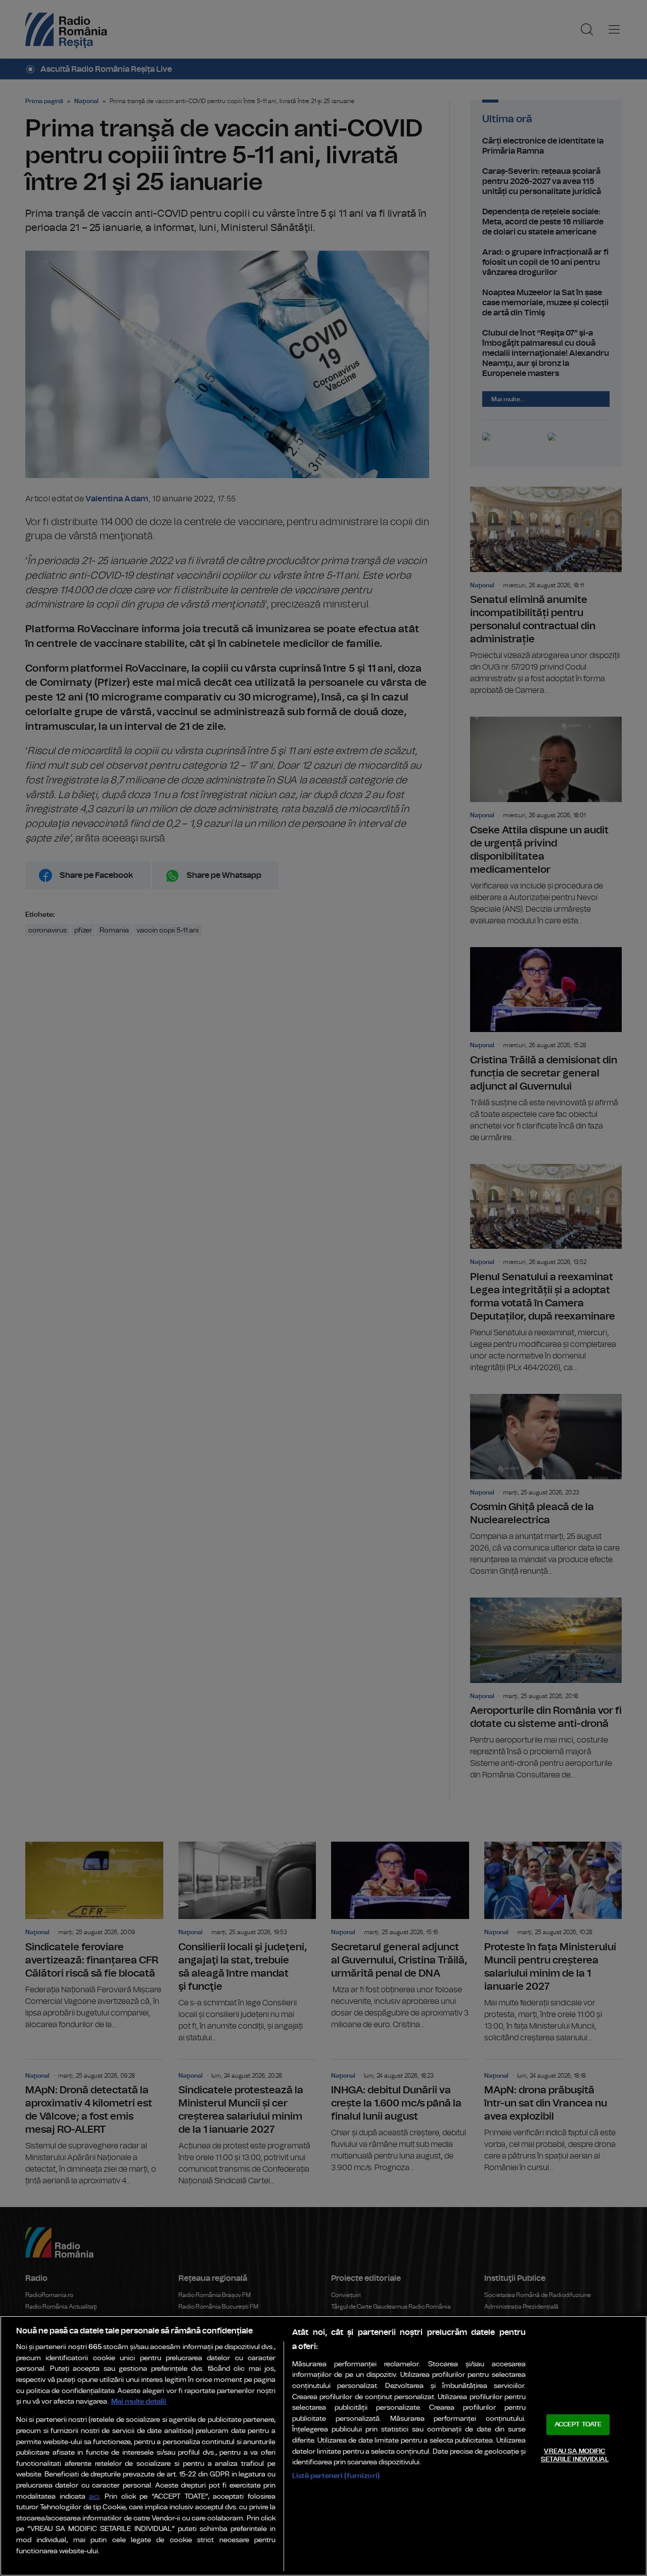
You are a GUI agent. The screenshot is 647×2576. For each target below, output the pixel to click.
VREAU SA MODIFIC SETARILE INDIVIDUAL (574, 2455)
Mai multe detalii (139, 2401)
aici (94, 2497)
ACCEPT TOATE (578, 2425)
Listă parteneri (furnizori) (336, 2476)
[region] (323, 2446)
